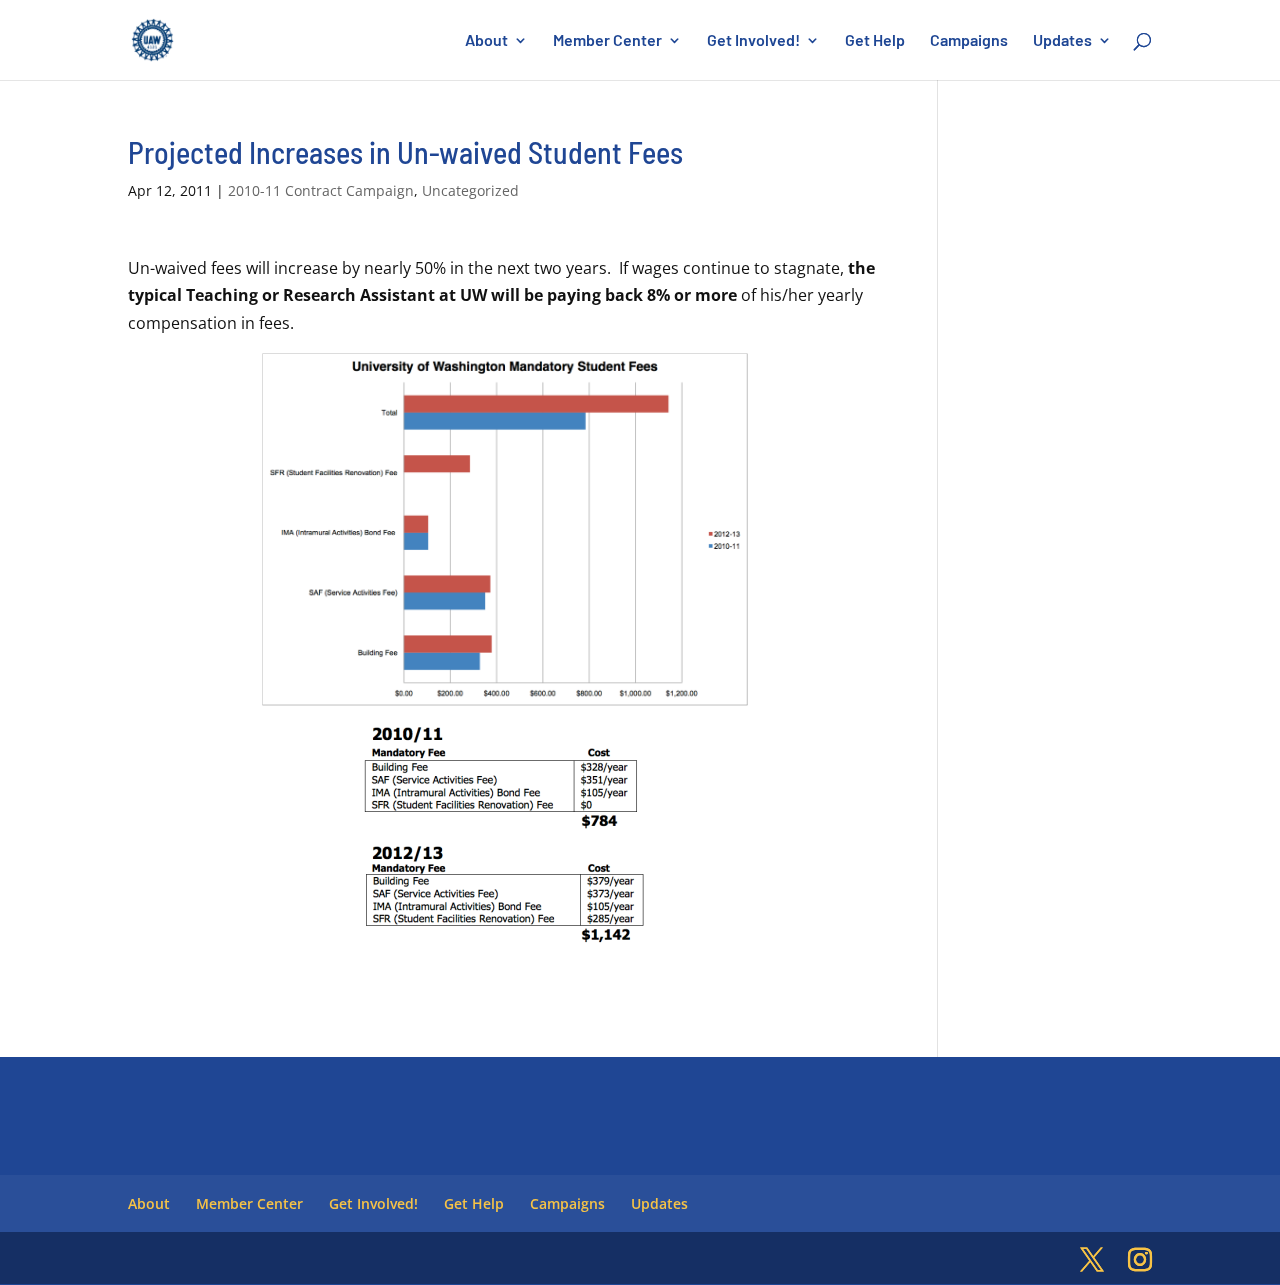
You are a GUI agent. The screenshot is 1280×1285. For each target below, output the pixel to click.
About (486, 41)
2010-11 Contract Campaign (321, 190)
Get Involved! (753, 41)
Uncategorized (470, 190)
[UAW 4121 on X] (1092, 1260)
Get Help (875, 41)
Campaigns (969, 41)
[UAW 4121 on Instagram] (1140, 1260)
